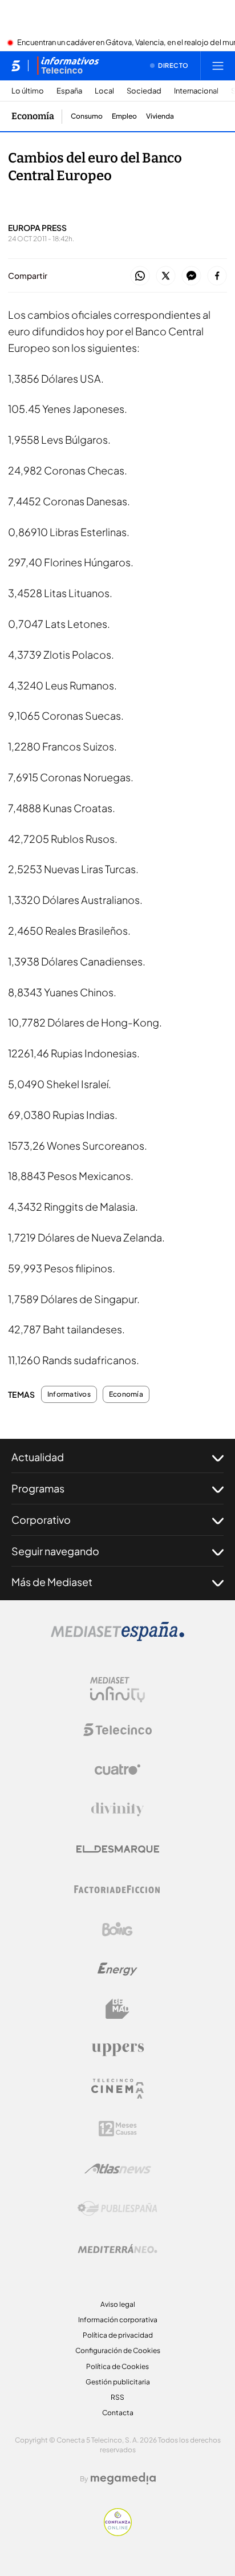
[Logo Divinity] (117, 1810)
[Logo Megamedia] (123, 2478)
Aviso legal (118, 2304)
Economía (33, 116)
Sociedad (144, 91)
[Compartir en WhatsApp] (140, 276)
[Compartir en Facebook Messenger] (191, 276)
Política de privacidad (118, 2335)
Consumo (87, 116)
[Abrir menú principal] (218, 66)
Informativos (69, 1394)
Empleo (124, 116)
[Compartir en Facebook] (217, 276)
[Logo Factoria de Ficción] (117, 1889)
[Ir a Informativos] (68, 66)
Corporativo (41, 1520)
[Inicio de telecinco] (16, 66)
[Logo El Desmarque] (118, 1849)
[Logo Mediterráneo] (117, 2249)
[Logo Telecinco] (117, 1730)
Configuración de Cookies (118, 2350)
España (69, 91)
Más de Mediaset (52, 1582)
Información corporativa (118, 2320)
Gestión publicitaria (118, 2382)
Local (104, 91)
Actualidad (38, 1457)
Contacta (118, 2413)
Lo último (28, 91)
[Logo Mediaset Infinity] (117, 1690)
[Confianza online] (118, 2533)
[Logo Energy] (117, 1969)
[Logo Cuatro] (117, 1770)
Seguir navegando (55, 1551)
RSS (117, 2397)
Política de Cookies (117, 2366)
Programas (38, 1488)
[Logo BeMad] (117, 2009)
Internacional (196, 91)
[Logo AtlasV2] (118, 2169)
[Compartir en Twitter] (166, 276)
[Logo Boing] (117, 1929)
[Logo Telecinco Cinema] (117, 2089)
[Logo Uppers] (117, 2049)
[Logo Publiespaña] (117, 2209)
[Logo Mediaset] (117, 1638)
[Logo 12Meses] (118, 2129)
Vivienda (160, 116)
